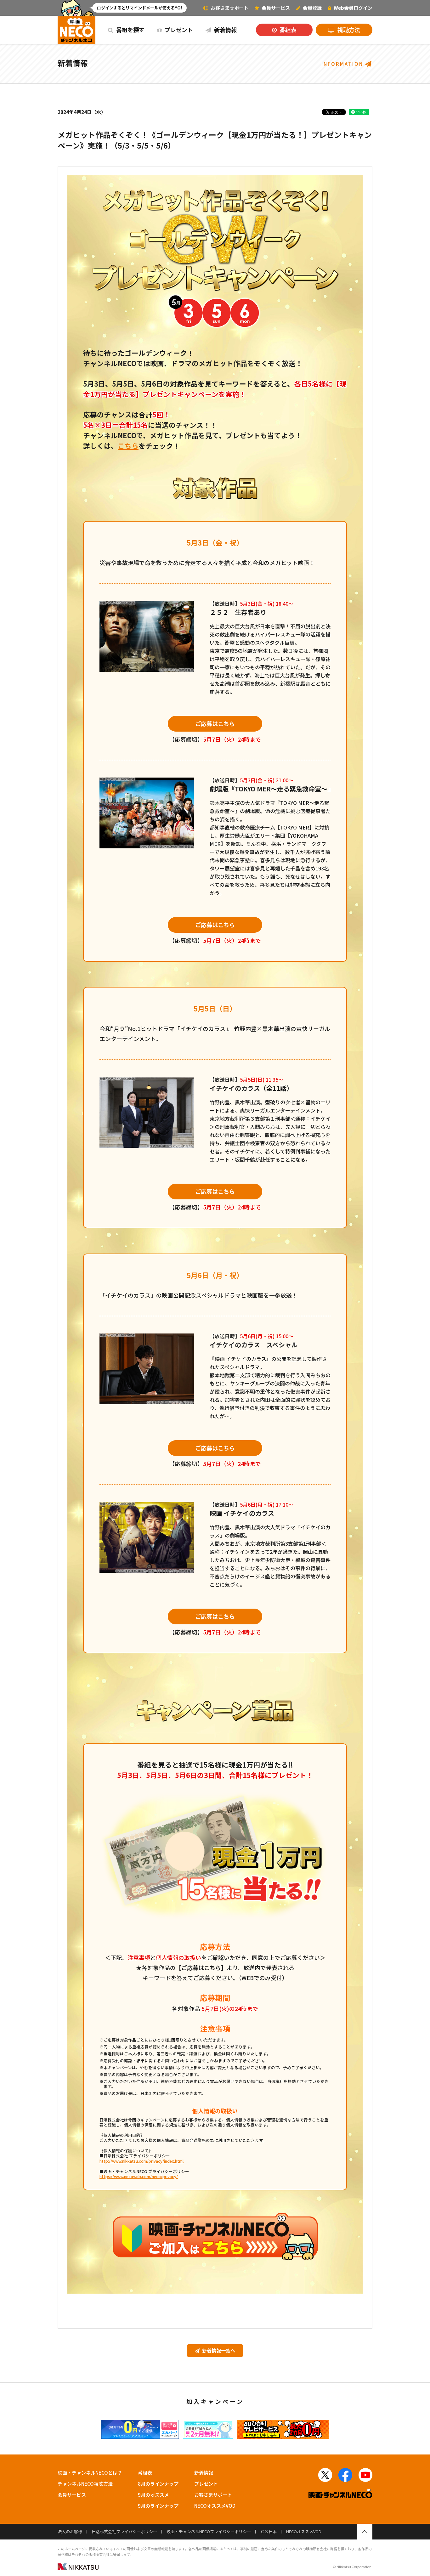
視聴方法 (348, 30)
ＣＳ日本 (269, 2531)
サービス (276, 8)
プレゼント (178, 30)
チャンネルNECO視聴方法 (85, 2484)
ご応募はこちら (215, 723)
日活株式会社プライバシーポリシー (124, 2531)
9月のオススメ (153, 2495)
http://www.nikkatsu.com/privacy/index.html (141, 2161)
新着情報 (225, 30)
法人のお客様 (70, 2531)
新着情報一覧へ (218, 2350)
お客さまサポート (229, 8)
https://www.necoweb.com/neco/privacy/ (139, 2176)
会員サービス (72, 2495)
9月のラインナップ (158, 2506)
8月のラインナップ (158, 2484)
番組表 (287, 30)
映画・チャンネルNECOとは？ (90, 2473)
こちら (128, 446)
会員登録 (312, 8)
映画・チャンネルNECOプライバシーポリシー (209, 2531)
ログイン (353, 8)
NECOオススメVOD (215, 2506)
